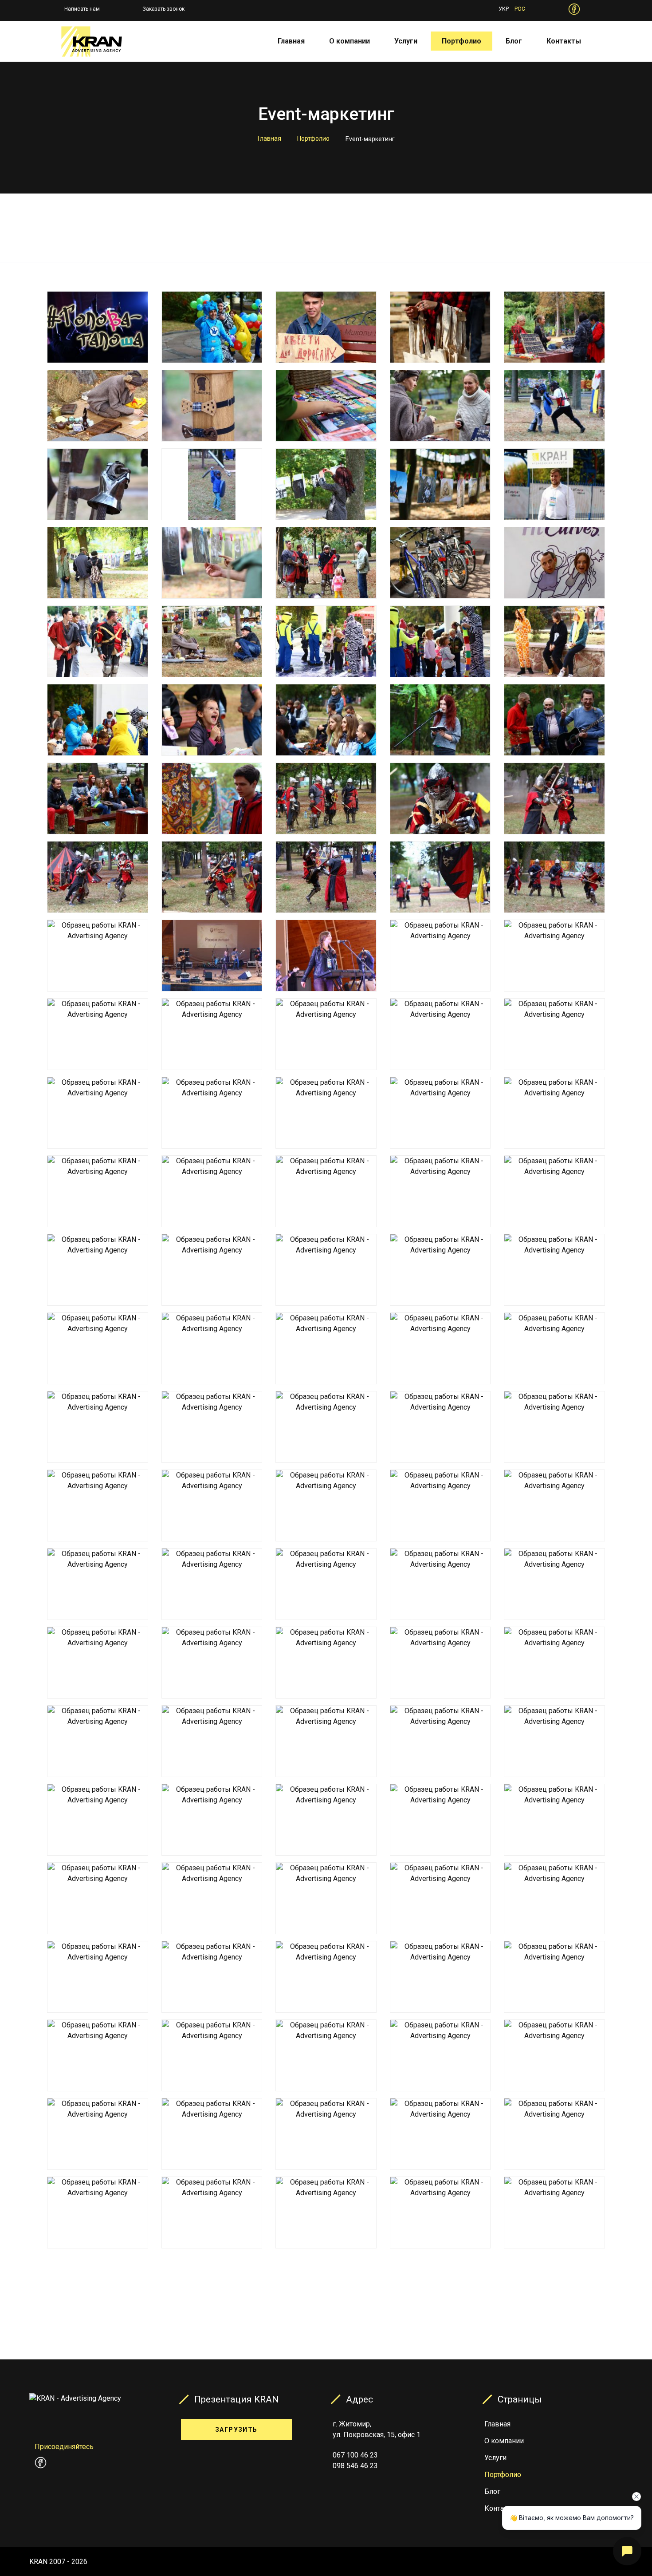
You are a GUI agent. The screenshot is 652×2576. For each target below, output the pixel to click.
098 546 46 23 (355, 2466)
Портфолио (462, 41)
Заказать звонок (163, 9)
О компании (350, 41)
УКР (504, 9)
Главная (291, 41)
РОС (520, 9)
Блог (514, 41)
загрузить (236, 2430)
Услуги (406, 41)
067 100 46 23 (355, 2455)
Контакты (564, 41)
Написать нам (82, 9)
